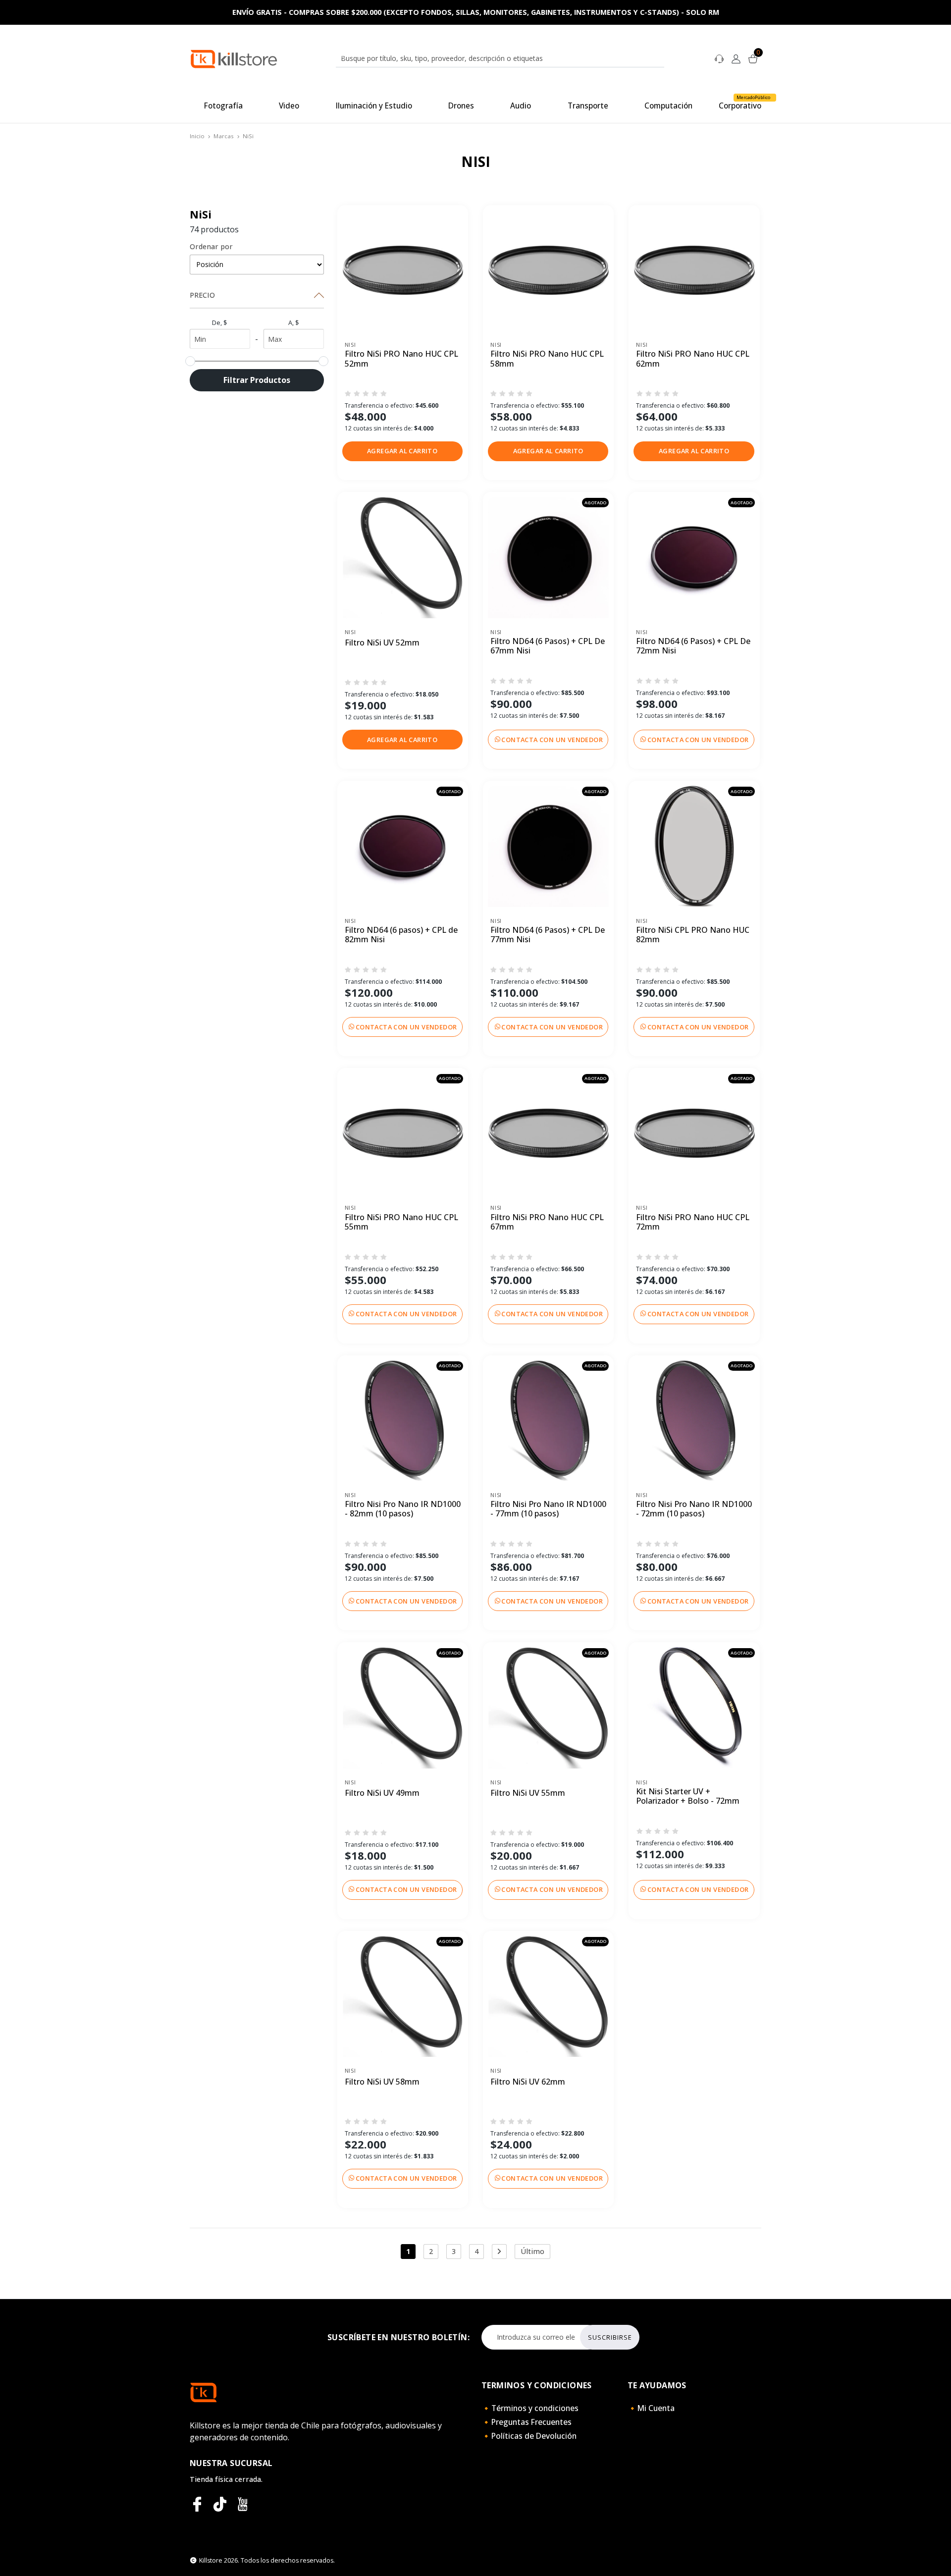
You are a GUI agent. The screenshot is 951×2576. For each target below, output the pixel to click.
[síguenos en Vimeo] (220, 2504)
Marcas (224, 136)
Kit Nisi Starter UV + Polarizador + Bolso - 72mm (688, 1797)
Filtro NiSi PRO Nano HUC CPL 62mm (693, 359)
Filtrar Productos (257, 380)
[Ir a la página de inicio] (234, 58)
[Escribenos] (719, 58)
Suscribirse (610, 2337)
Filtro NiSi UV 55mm (528, 1793)
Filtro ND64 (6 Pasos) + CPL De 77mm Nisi (548, 935)
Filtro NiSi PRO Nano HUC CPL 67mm (547, 1222)
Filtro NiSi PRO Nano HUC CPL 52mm (401, 359)
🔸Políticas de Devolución (529, 2436)
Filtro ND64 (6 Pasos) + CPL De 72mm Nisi (693, 646)
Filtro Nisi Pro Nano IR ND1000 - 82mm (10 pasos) (403, 1509)
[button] (402, 451)
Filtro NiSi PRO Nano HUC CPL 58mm (547, 359)
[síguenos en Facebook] (197, 2504)
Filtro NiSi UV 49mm (382, 1793)
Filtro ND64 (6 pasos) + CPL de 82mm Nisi (401, 935)
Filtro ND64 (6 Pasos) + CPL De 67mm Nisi (548, 646)
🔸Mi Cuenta (651, 2408)
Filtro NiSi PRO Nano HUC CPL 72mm (693, 1222)
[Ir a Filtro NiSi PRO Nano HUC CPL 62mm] (694, 270)
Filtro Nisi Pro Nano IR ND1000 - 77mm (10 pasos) (548, 1509)
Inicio (197, 136)
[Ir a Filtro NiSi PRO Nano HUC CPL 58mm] (548, 270)
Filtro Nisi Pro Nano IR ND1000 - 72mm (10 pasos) (694, 1509)
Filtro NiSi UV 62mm (528, 2082)
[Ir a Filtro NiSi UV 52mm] (403, 557)
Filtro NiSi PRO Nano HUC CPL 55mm (401, 1222)
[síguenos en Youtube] (243, 2504)
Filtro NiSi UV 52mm (382, 643)
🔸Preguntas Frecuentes (527, 2422)
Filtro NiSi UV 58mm (382, 2082)
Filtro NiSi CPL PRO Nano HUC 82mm (693, 935)
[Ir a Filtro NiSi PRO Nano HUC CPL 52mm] (403, 270)
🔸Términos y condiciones (530, 2408)
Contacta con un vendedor (552, 740)
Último (532, 2251)
